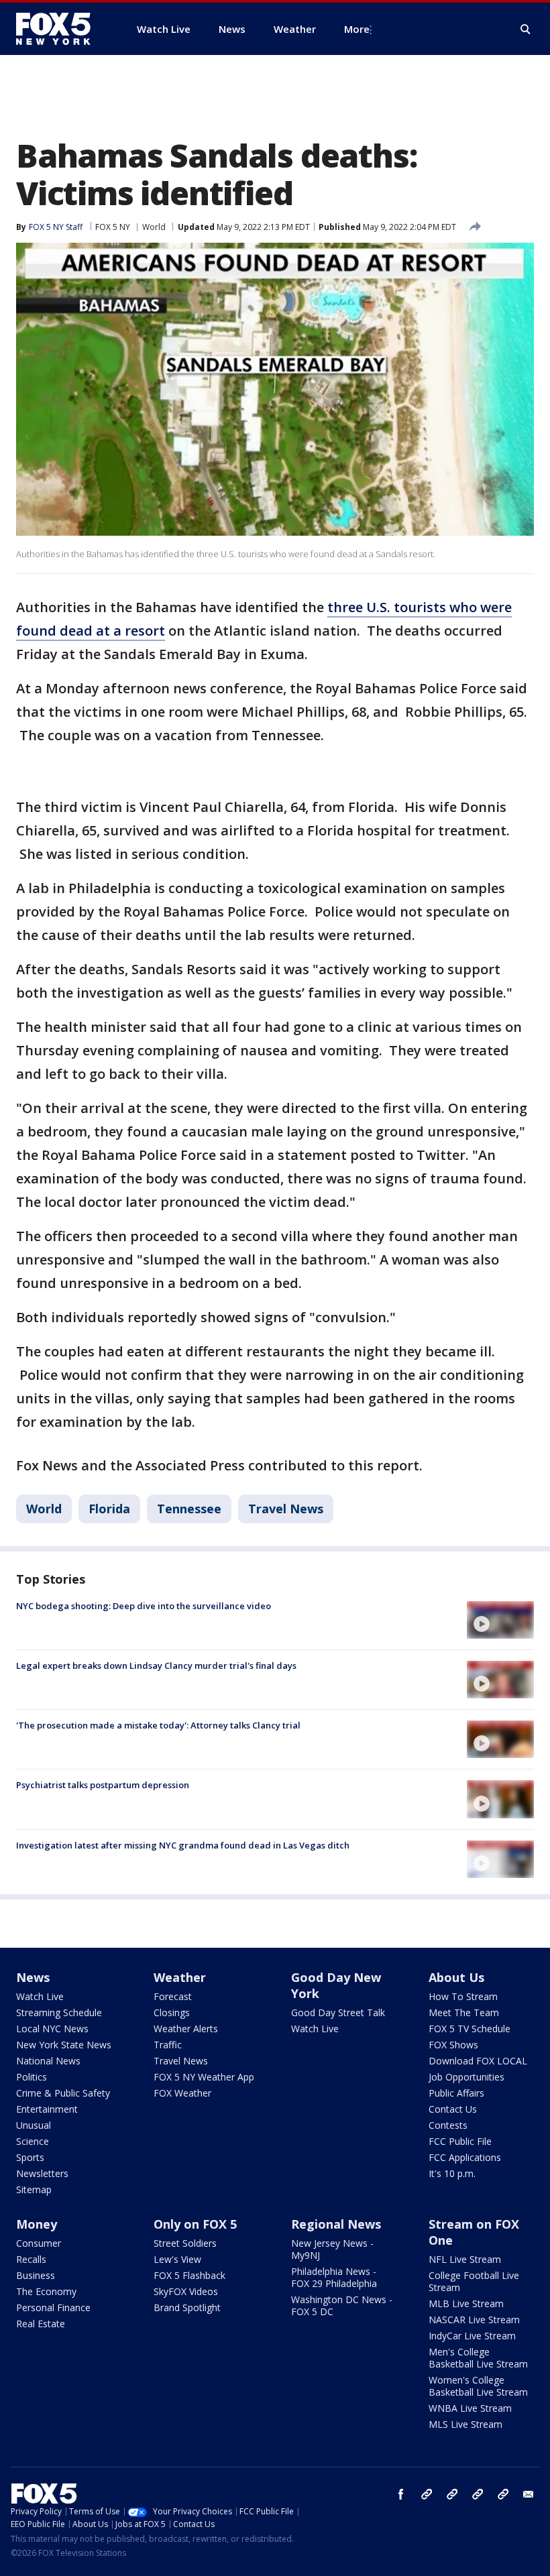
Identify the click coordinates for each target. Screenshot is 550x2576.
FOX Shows (453, 2045)
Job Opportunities (466, 2077)
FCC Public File (460, 2141)
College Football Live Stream (474, 2281)
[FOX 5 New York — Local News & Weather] (60, 29)
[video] (500, 1620)
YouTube (478, 2494)
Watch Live (40, 1996)
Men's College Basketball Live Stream (478, 2358)
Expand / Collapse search (526, 30)
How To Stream (463, 1996)
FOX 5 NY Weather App (204, 2077)
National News (48, 2061)
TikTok (452, 2494)
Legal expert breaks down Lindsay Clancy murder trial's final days (156, 1665)
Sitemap (34, 2189)
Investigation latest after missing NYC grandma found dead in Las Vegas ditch (183, 1845)
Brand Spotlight (187, 2307)
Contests (448, 2125)
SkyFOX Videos (186, 2291)
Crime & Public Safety (63, 2093)
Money (37, 2224)
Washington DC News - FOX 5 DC (342, 2305)
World (154, 227)
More (357, 29)
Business (36, 2275)
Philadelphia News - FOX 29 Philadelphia (334, 2277)
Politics (32, 2077)
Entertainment (47, 2109)
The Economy (46, 2291)
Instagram (427, 2494)
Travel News (286, 1509)
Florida (109, 1509)
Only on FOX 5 (195, 2224)
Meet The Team (464, 2012)
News (33, 1977)
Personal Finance (53, 2307)
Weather (180, 1977)
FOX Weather (182, 2093)
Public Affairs (456, 2093)
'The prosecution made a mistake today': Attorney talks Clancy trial (158, 1725)
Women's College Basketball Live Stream (478, 2386)
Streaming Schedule (59, 2012)
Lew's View (177, 2259)
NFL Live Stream (465, 2259)
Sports (30, 2157)
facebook (401, 2494)
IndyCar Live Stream (472, 2336)
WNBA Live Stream (470, 2408)
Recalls (31, 2259)
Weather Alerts (186, 2029)
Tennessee (189, 1509)
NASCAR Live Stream (474, 2320)
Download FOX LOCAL (478, 2061)
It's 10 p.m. (452, 2173)
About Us (456, 1977)
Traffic (168, 2045)
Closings (172, 2012)
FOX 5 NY (113, 227)
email (529, 2494)
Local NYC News (52, 2029)
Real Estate (41, 2324)
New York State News (64, 2045)
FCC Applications (465, 2157)
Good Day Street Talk (338, 2012)
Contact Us (453, 2109)
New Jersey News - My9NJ (332, 2249)
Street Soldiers (185, 2243)
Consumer (39, 2243)
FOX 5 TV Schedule (470, 2029)
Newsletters (42, 2173)
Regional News (336, 2224)
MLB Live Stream (466, 2303)
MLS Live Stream (465, 2424)
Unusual (34, 2125)
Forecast (173, 1996)
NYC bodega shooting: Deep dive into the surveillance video (144, 1606)
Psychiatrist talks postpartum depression (103, 1785)
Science (33, 2141)
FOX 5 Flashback (189, 2275)
